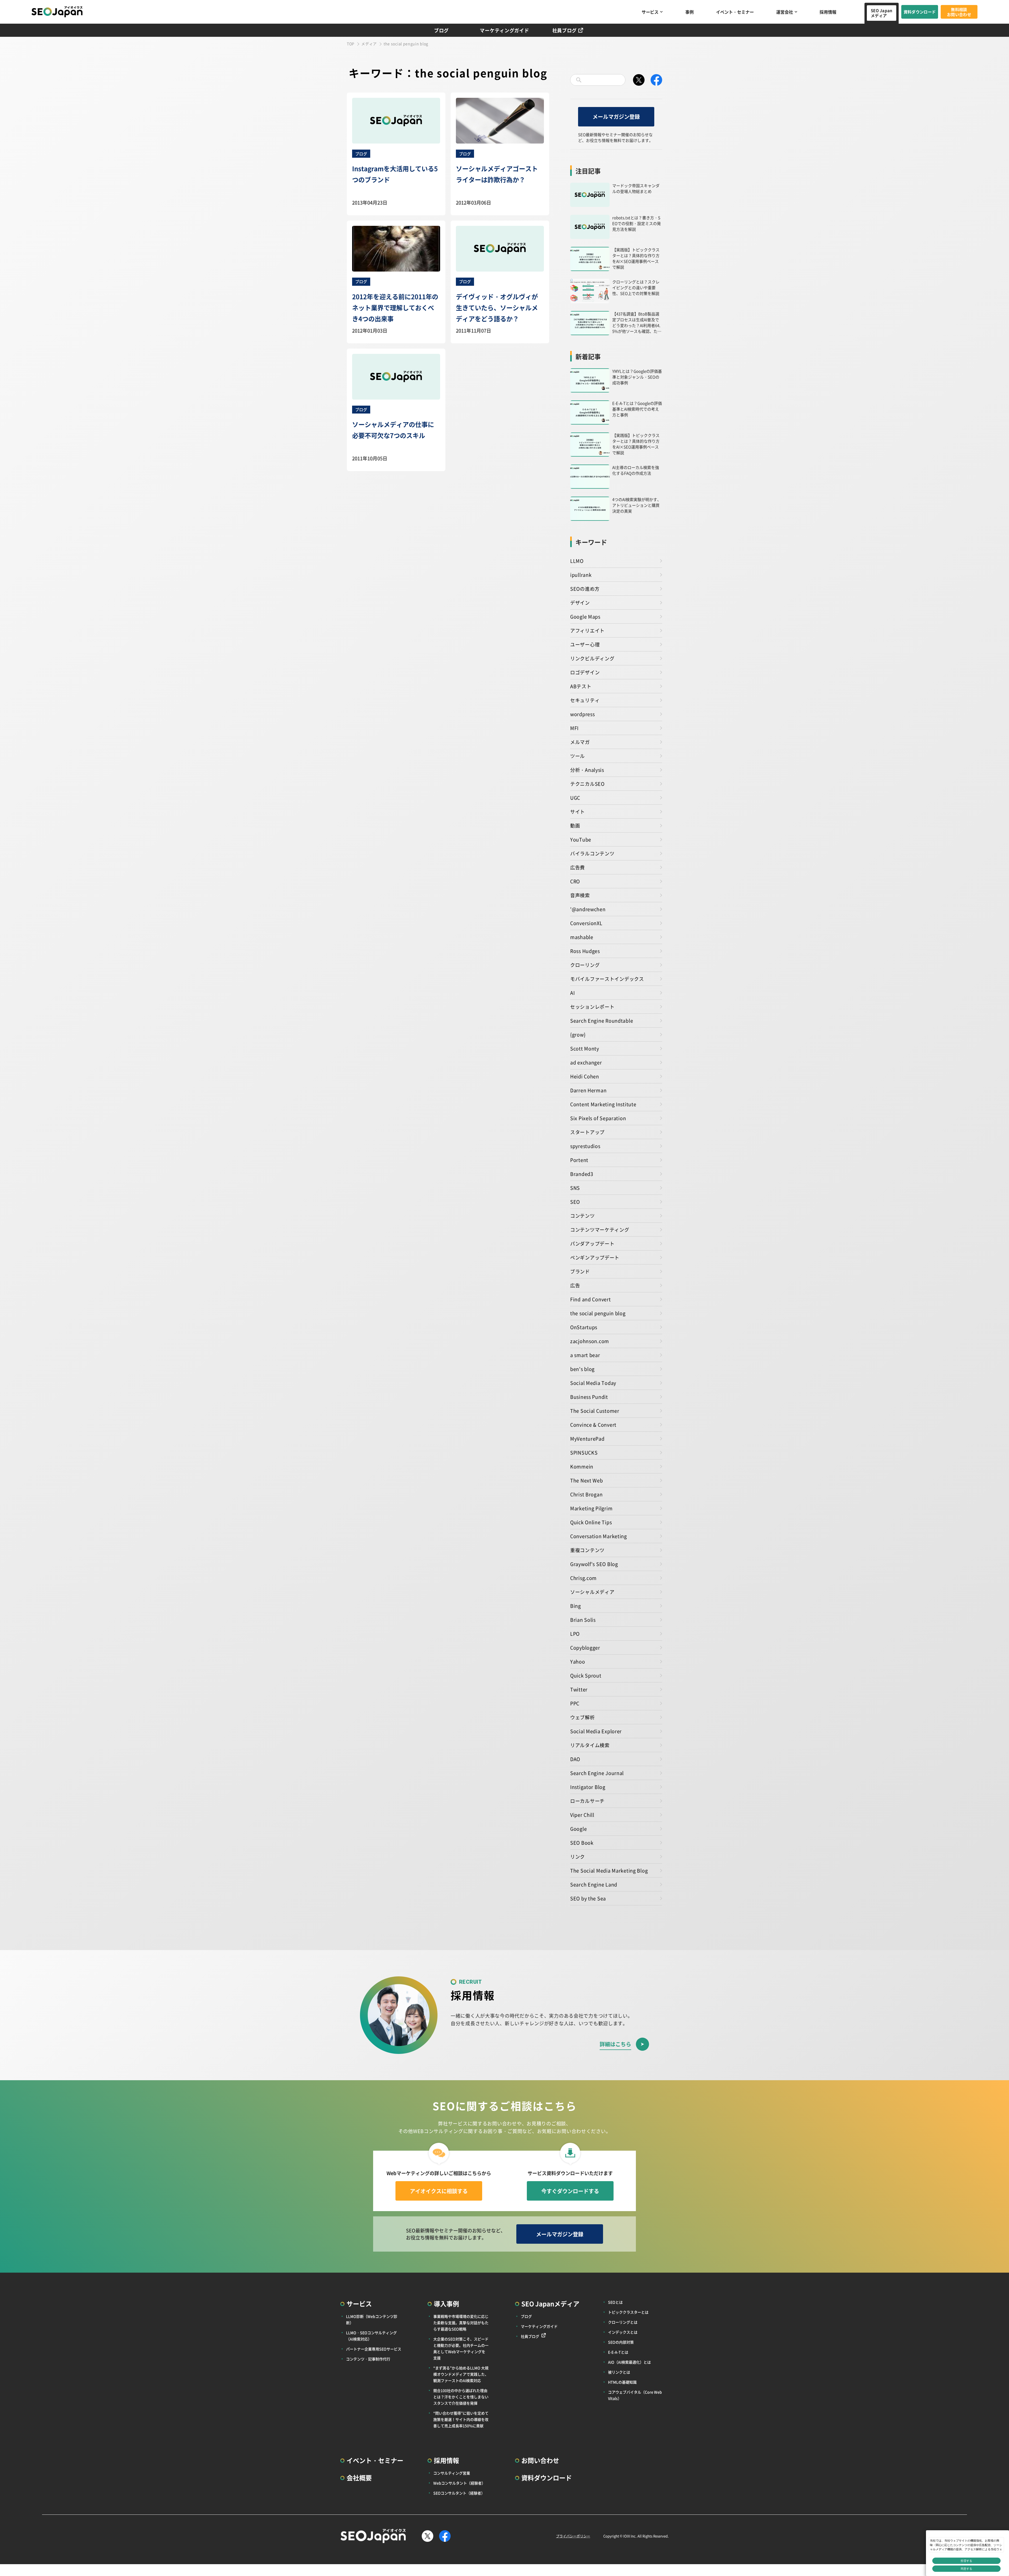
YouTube (581, 839)
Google (578, 1829)
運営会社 (785, 12)
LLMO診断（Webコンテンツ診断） (372, 2319)
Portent (579, 1160)
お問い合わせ (540, 2460)
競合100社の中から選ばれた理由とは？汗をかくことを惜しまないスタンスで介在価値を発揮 (461, 2397)
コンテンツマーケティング (600, 1230)
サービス (650, 12)
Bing (576, 1606)
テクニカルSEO (587, 784)
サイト (578, 812)
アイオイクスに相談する (439, 2191)
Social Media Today (593, 1383)
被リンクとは (619, 2372)
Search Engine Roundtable (602, 1021)
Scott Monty (585, 1048)
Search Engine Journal (597, 1773)
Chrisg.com (583, 1578)
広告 (575, 1285)
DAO (575, 1759)
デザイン (580, 603)
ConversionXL (586, 923)
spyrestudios (585, 1146)
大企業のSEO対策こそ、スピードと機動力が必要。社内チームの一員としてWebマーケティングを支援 (461, 2348)
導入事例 (446, 2304)
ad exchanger (586, 1062)
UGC (575, 798)
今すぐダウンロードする (570, 2191)
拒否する (966, 2561)
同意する (966, 2569)
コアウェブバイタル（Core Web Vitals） (635, 2395)
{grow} (578, 1034)
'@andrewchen (588, 909)
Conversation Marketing (599, 1536)
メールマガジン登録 (616, 117)
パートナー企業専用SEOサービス (374, 2349)
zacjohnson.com (590, 1341)
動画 (575, 825)
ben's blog (582, 1369)
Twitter (579, 1689)
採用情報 (828, 12)
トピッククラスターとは (628, 2312)
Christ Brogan (586, 1494)
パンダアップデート (592, 1243)
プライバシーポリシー (573, 2536)
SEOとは (615, 2302)
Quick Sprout (586, 1675)
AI (572, 993)
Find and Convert (591, 1299)
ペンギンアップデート (595, 1257)
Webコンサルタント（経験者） (459, 2483)
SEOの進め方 (585, 589)
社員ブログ (565, 30)
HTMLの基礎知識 (622, 2382)
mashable (582, 937)
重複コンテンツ (587, 1550)
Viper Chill (582, 1815)
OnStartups (584, 1327)
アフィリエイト (587, 630)
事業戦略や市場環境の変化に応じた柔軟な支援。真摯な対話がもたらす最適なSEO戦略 (461, 2323)
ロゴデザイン (585, 672)
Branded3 (582, 1174)
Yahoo (578, 1661)
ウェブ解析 (583, 1717)
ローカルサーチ (587, 1801)
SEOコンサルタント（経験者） (459, 2493)
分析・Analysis (587, 770)
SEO (575, 1202)
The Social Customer (595, 1411)
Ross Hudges (585, 951)
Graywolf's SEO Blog (594, 1564)
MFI (574, 728)
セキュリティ (585, 700)
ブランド (580, 1271)
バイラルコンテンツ (592, 853)
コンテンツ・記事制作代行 (368, 2359)
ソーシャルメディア (592, 1592)
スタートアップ (587, 1132)
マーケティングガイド (504, 30)
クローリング (585, 965)
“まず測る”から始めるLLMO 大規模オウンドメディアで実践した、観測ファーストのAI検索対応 (461, 2374)
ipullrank (581, 575)
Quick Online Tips (591, 1522)
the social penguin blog (598, 1313)
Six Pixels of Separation (598, 1118)
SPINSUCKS (584, 1452)
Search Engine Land (594, 1884)
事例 (689, 12)
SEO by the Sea (588, 1898)
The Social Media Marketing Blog (609, 1870)
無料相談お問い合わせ (959, 12)
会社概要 (359, 2478)
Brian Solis (583, 1620)
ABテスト (581, 686)
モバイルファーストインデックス (607, 979)
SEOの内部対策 (621, 2342)
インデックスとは (623, 2332)
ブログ (441, 30)
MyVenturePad (587, 1439)
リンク (578, 1856)
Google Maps (585, 616)
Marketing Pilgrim (591, 1508)
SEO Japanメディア (882, 13)
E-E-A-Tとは (618, 2352)
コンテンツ (583, 1216)
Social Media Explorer (596, 1731)
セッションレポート (592, 1007)
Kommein (582, 1466)
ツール (578, 756)
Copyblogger (585, 1647)
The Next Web (587, 1480)
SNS (575, 1188)
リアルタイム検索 (590, 1745)
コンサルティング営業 (452, 2473)
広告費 (578, 867)
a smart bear (585, 1355)
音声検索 (580, 895)
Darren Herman (588, 1090)
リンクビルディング (592, 658)
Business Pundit (589, 1397)
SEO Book (582, 1843)
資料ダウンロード (920, 12)
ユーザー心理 (585, 644)
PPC (575, 1703)
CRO (575, 881)
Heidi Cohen (585, 1076)
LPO (575, 1634)
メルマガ (580, 742)
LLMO (577, 561)
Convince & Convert (593, 1425)
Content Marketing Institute (603, 1104)
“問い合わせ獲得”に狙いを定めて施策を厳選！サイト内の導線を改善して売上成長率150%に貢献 (461, 2419)
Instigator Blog (588, 1787)
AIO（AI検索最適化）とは (629, 2362)
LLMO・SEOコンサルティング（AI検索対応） (371, 2336)
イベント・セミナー (735, 12)
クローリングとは (623, 2322)
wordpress (582, 714)
